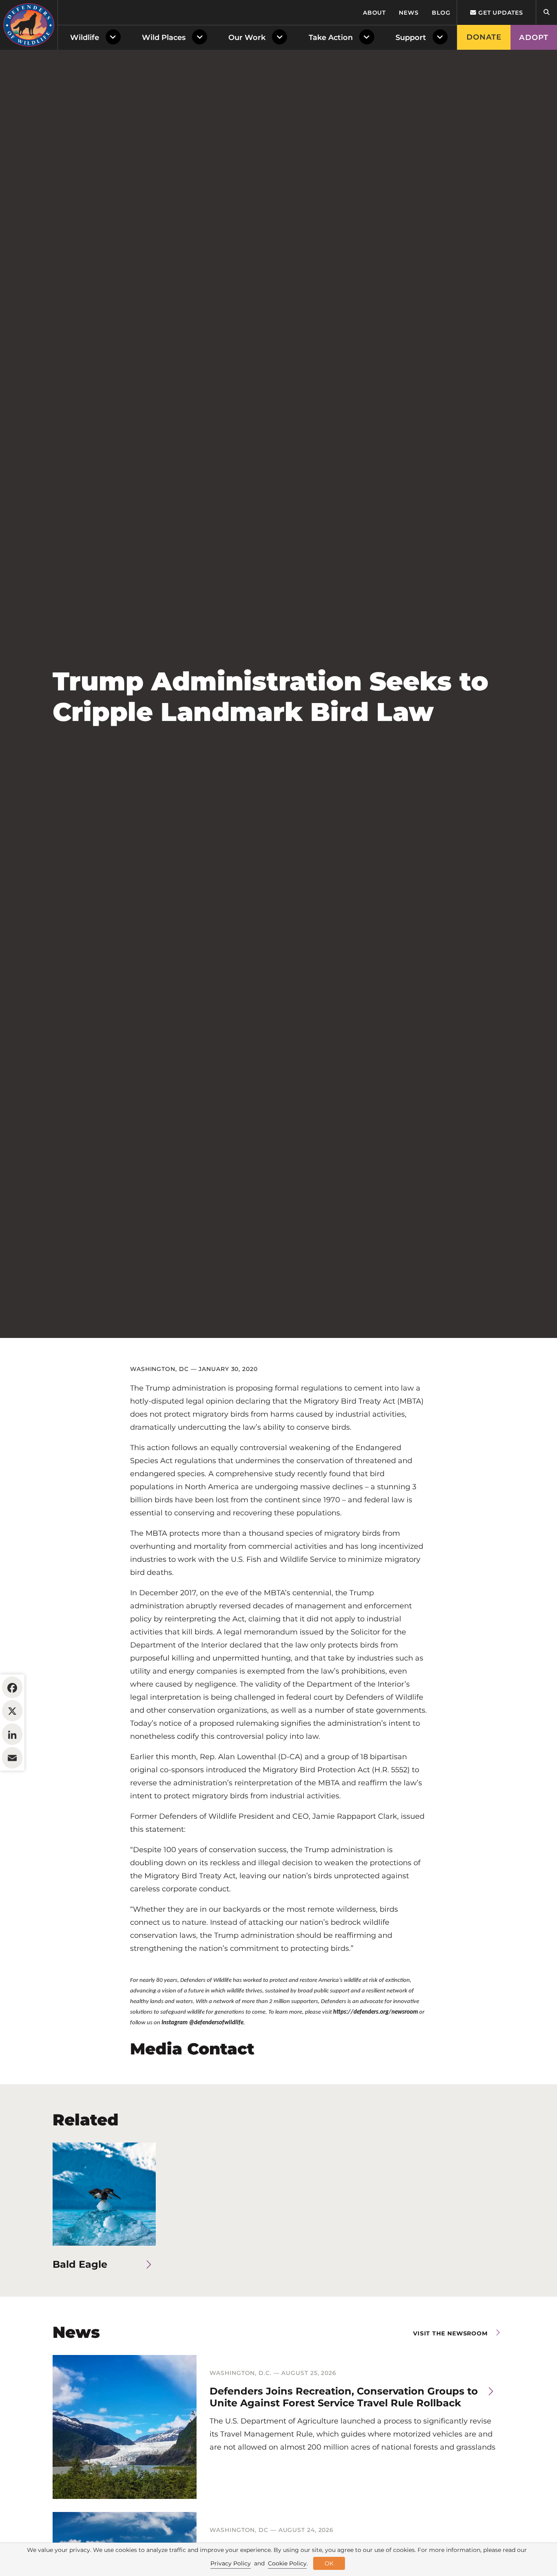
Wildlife (85, 38)
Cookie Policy (287, 2563)
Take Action (331, 38)
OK (329, 2563)
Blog (441, 13)
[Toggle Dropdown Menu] (115, 38)
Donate (484, 37)
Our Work (247, 38)
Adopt (534, 38)
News (409, 13)
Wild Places (164, 38)
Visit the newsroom (450, 2333)
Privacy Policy (231, 2563)
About (375, 13)
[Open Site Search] (546, 12)
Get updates (500, 13)
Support (411, 38)
